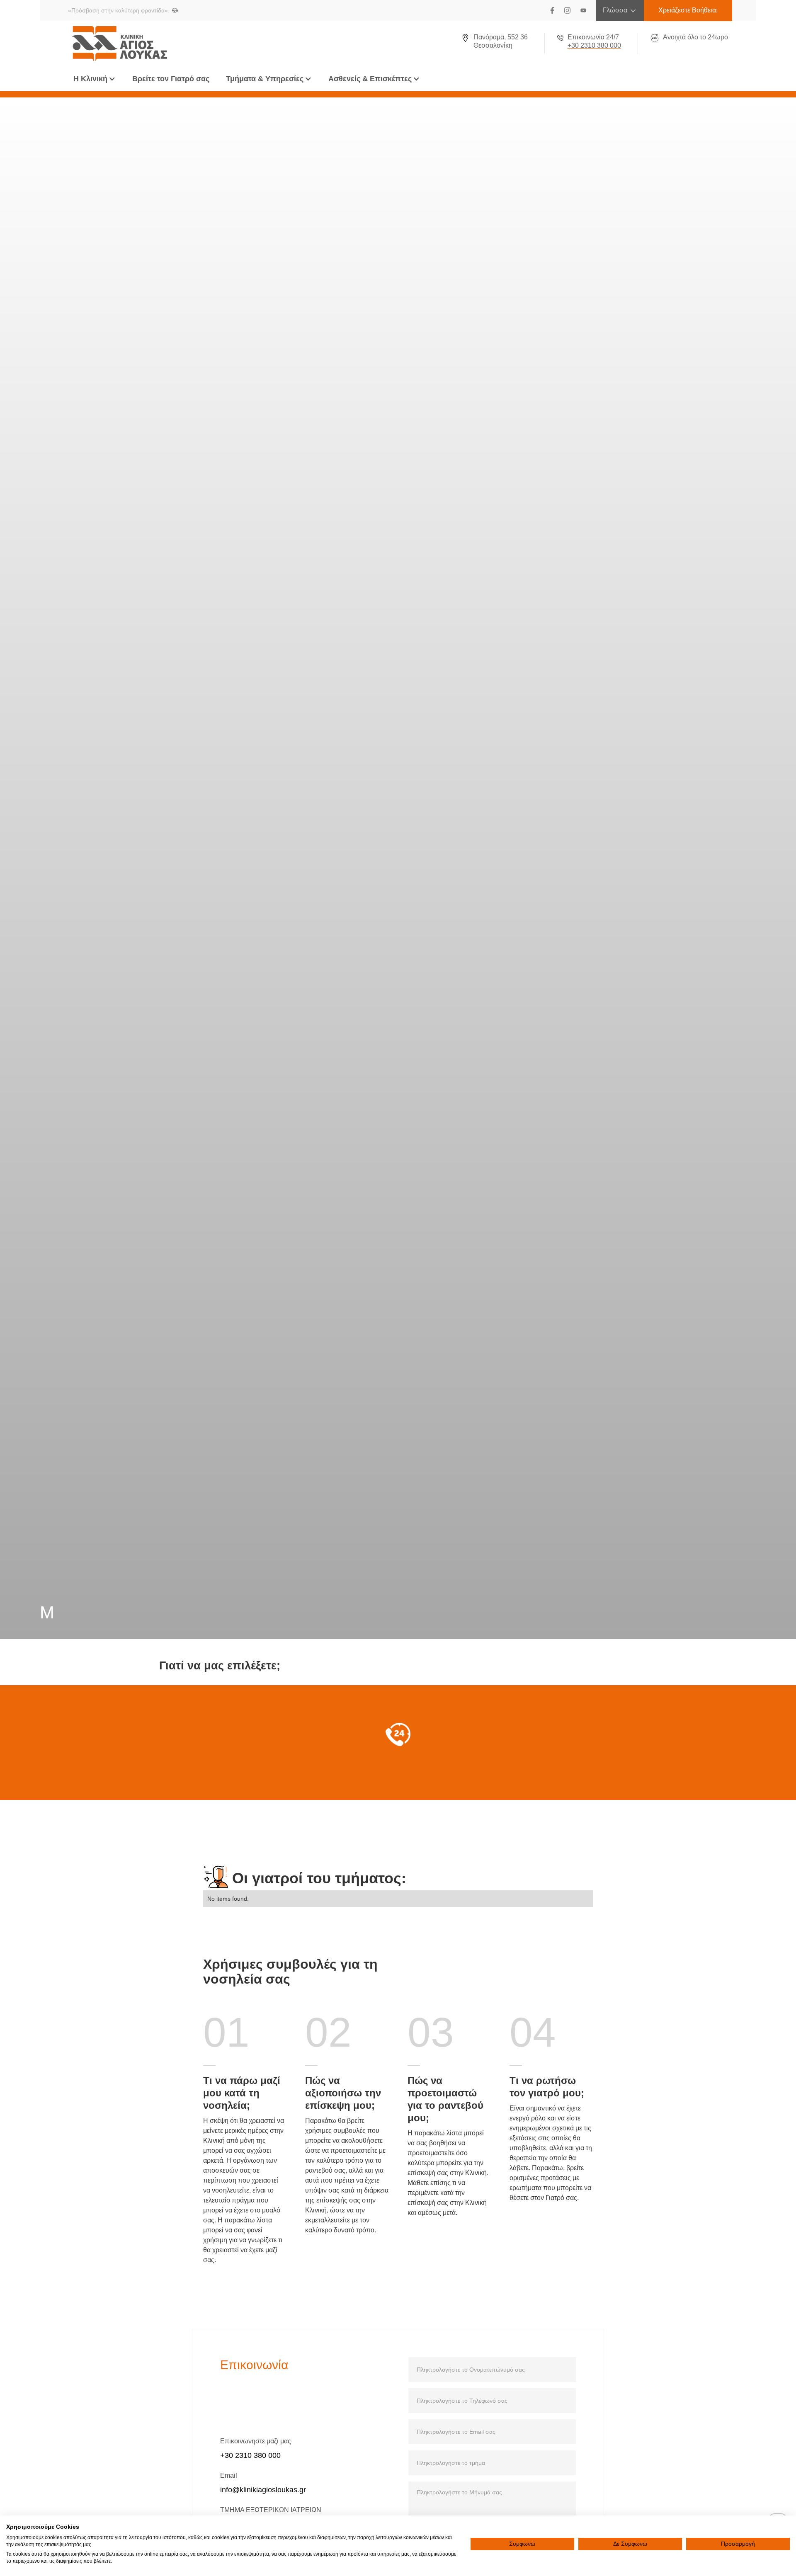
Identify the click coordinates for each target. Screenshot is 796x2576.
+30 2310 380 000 (250, 2455)
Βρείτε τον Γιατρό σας (171, 79)
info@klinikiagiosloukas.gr (263, 2490)
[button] (95, 79)
